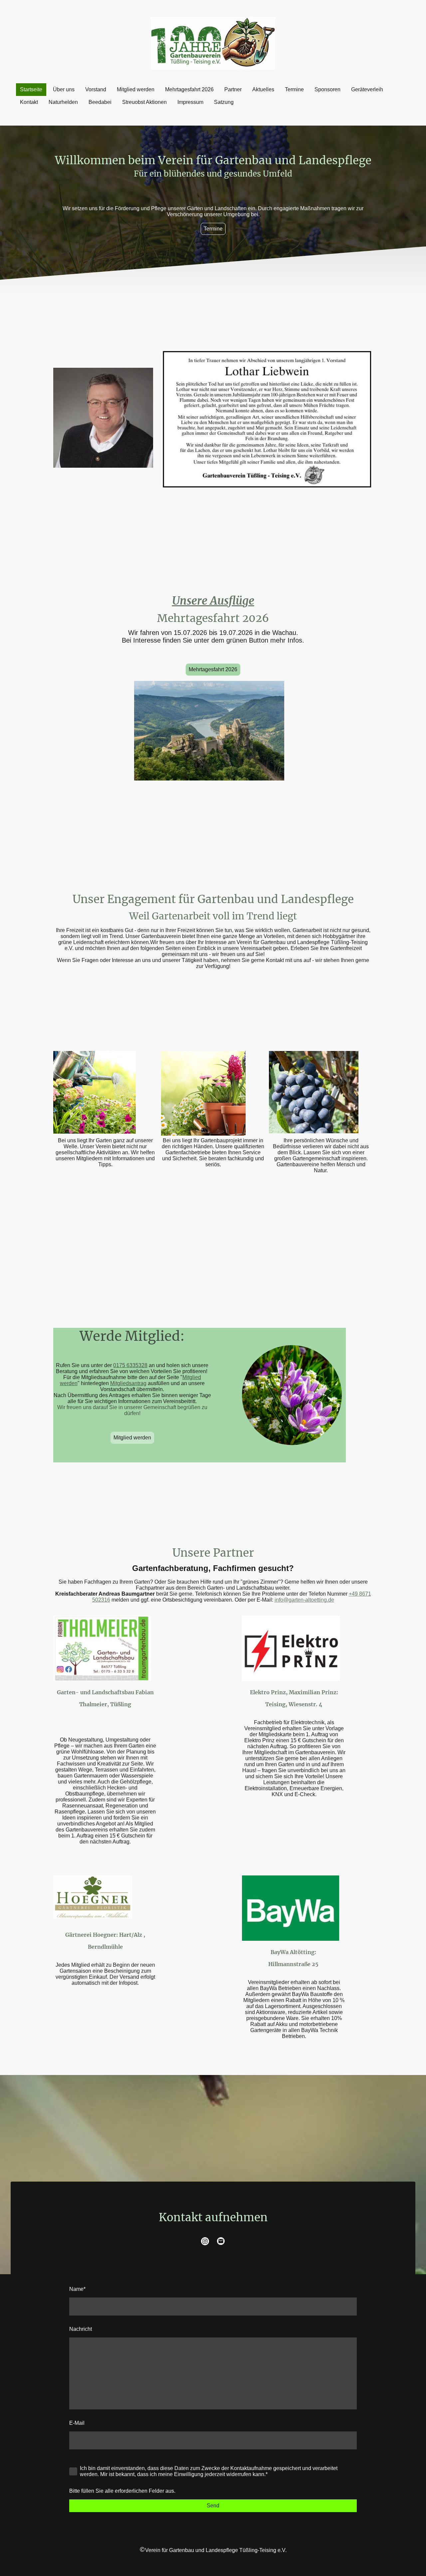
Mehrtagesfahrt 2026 (213, 669)
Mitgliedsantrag (128, 1383)
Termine (213, 229)
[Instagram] (205, 2241)
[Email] (221, 2241)
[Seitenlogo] (213, 43)
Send (213, 2506)
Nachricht (81, 2329)
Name (77, 2289)
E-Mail (77, 2423)
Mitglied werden (132, 1438)
